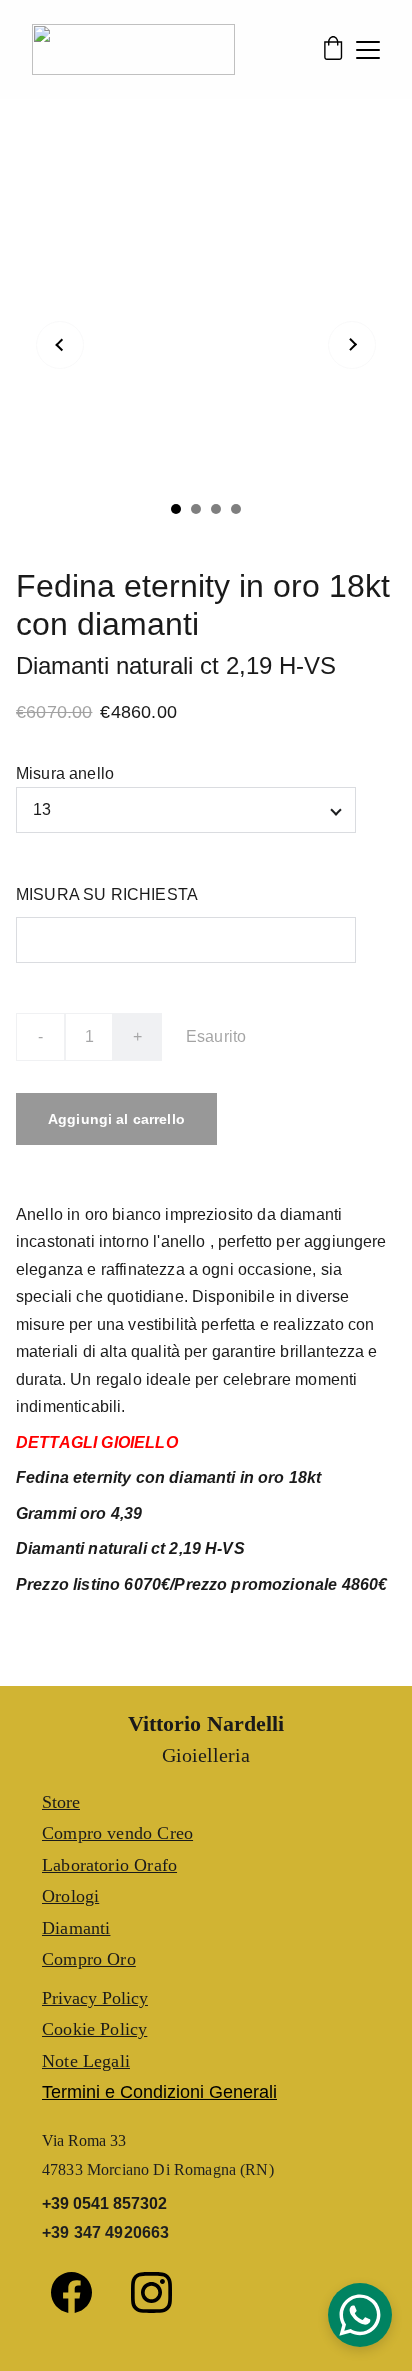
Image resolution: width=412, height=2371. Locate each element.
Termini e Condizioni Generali (159, 2092)
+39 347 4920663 (105, 2232)
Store (61, 1802)
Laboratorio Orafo (109, 1865)
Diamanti (76, 1928)
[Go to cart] (333, 50)
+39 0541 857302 (104, 2203)
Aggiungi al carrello (116, 1119)
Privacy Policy (95, 1998)
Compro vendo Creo (117, 1833)
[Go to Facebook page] (81, 2292)
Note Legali (86, 2061)
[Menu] (368, 50)
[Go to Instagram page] (151, 2292)
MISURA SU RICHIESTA (107, 894)
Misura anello (65, 773)
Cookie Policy (94, 2029)
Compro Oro (89, 1959)
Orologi (70, 1896)
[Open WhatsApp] (360, 2315)
